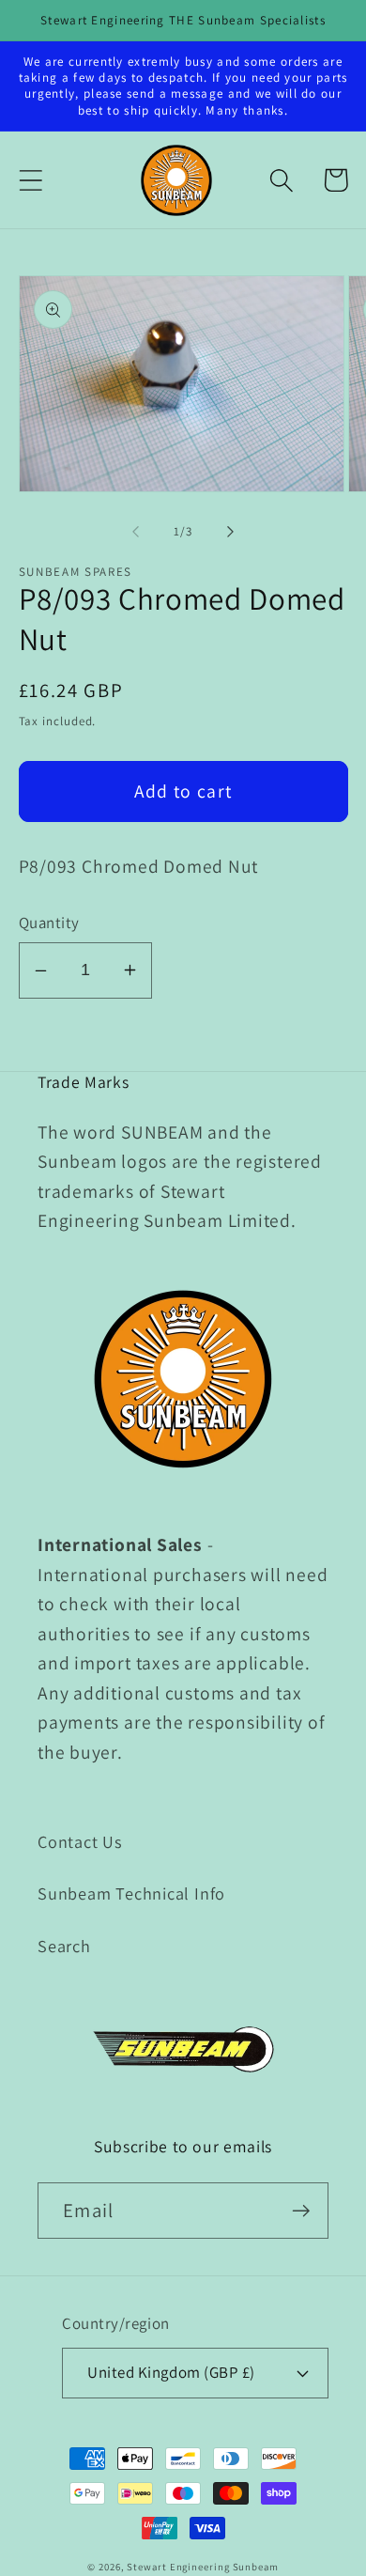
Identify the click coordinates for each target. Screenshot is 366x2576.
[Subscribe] (301, 2211)
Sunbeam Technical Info (131, 1893)
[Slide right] (231, 532)
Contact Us (80, 1841)
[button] (30, 180)
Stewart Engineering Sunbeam (203, 2567)
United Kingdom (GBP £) (171, 2372)
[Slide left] (135, 532)
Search (64, 1946)
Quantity (49, 923)
